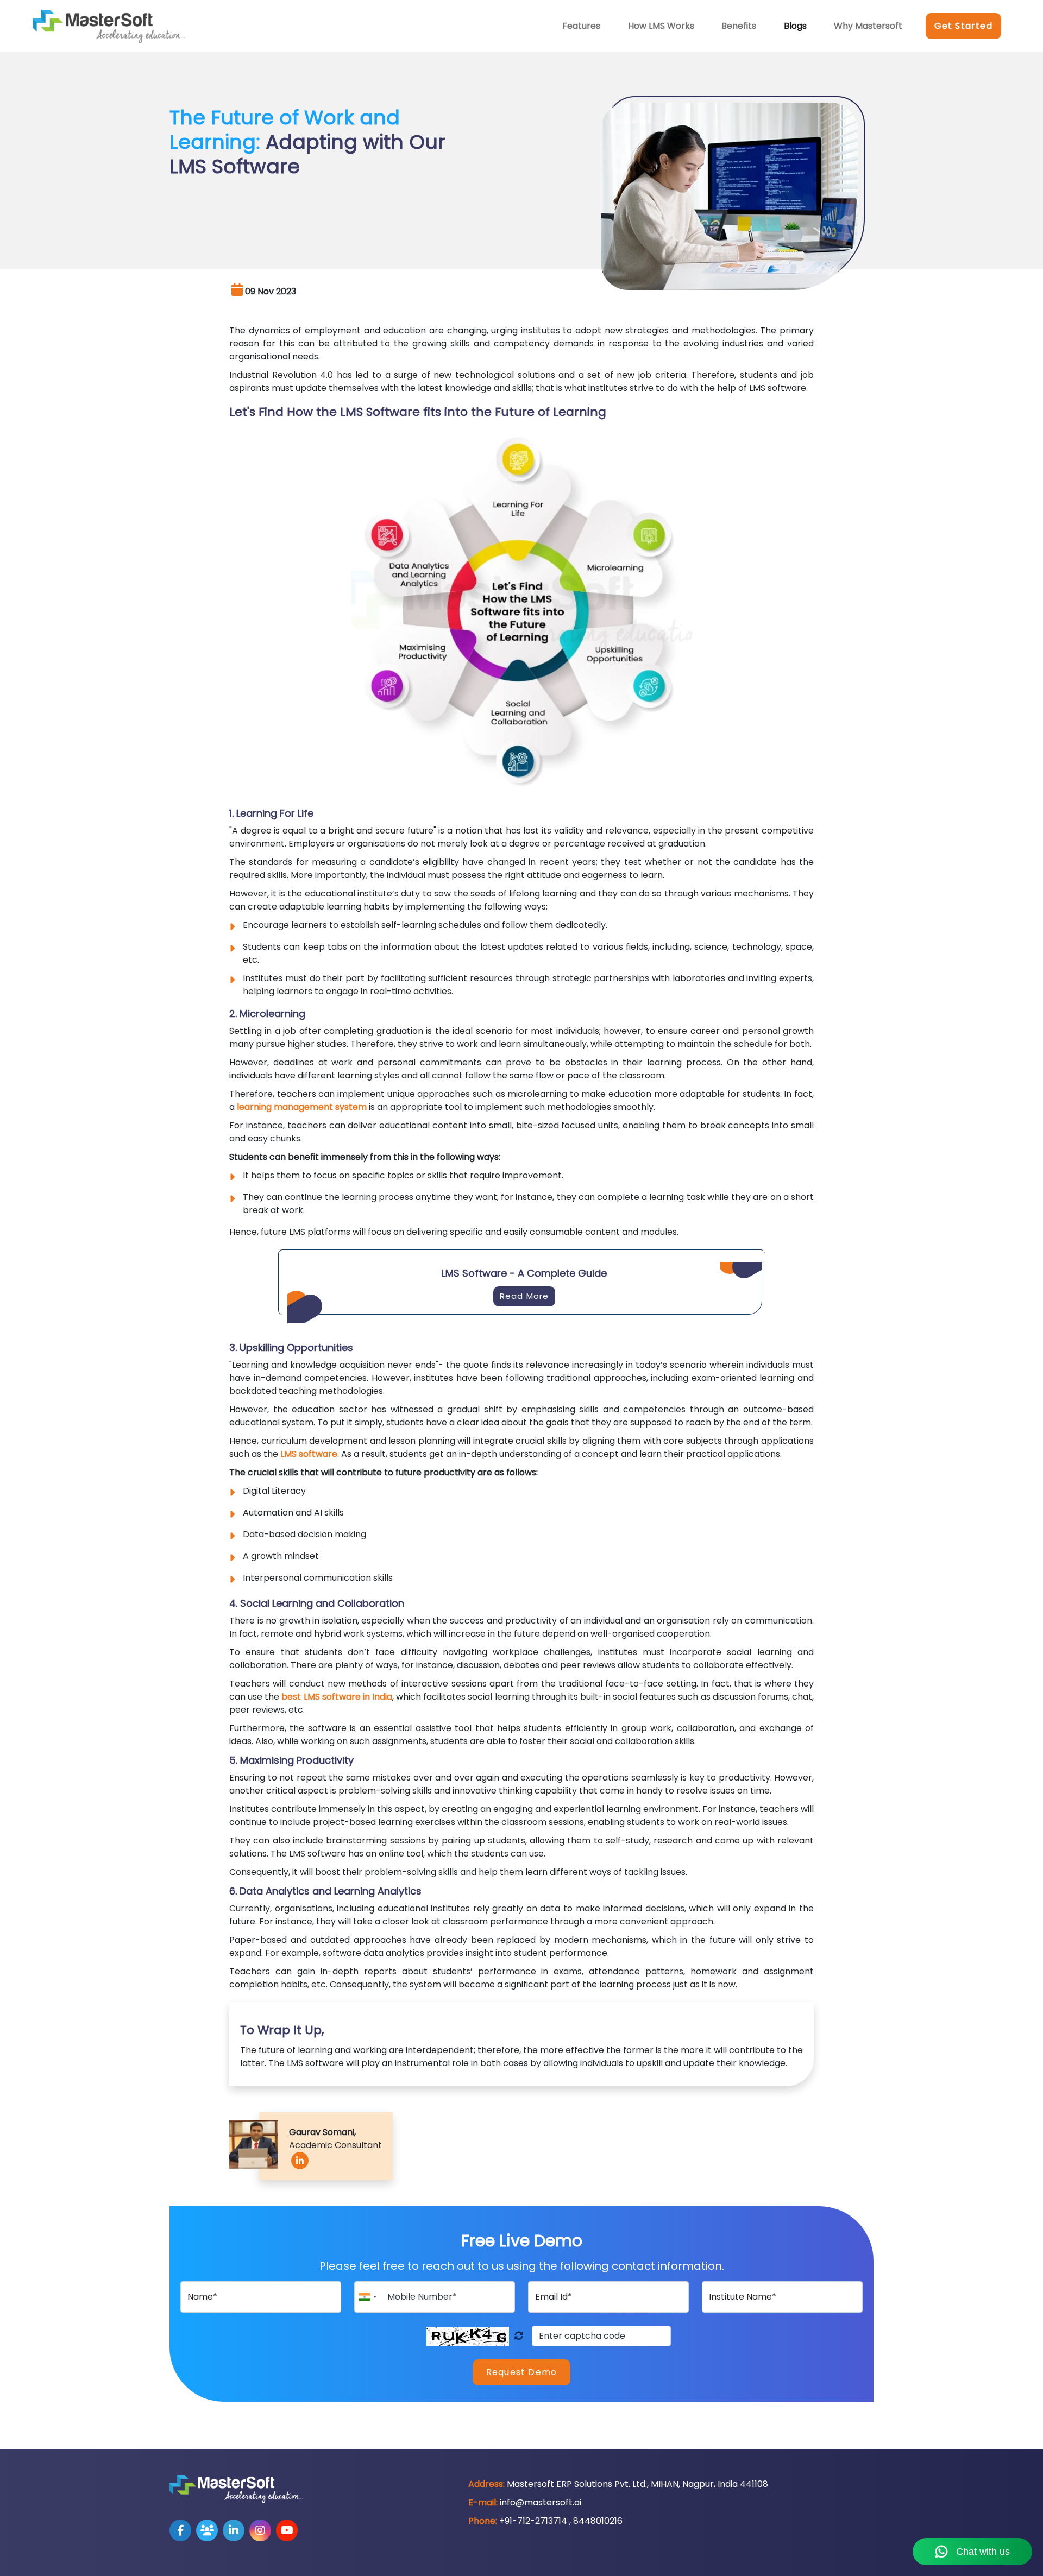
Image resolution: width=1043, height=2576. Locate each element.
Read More (524, 1296)
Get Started (963, 26)
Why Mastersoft (868, 26)
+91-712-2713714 (533, 2521)
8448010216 (598, 2521)
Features (581, 26)
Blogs (795, 26)
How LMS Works (661, 26)
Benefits (739, 26)
